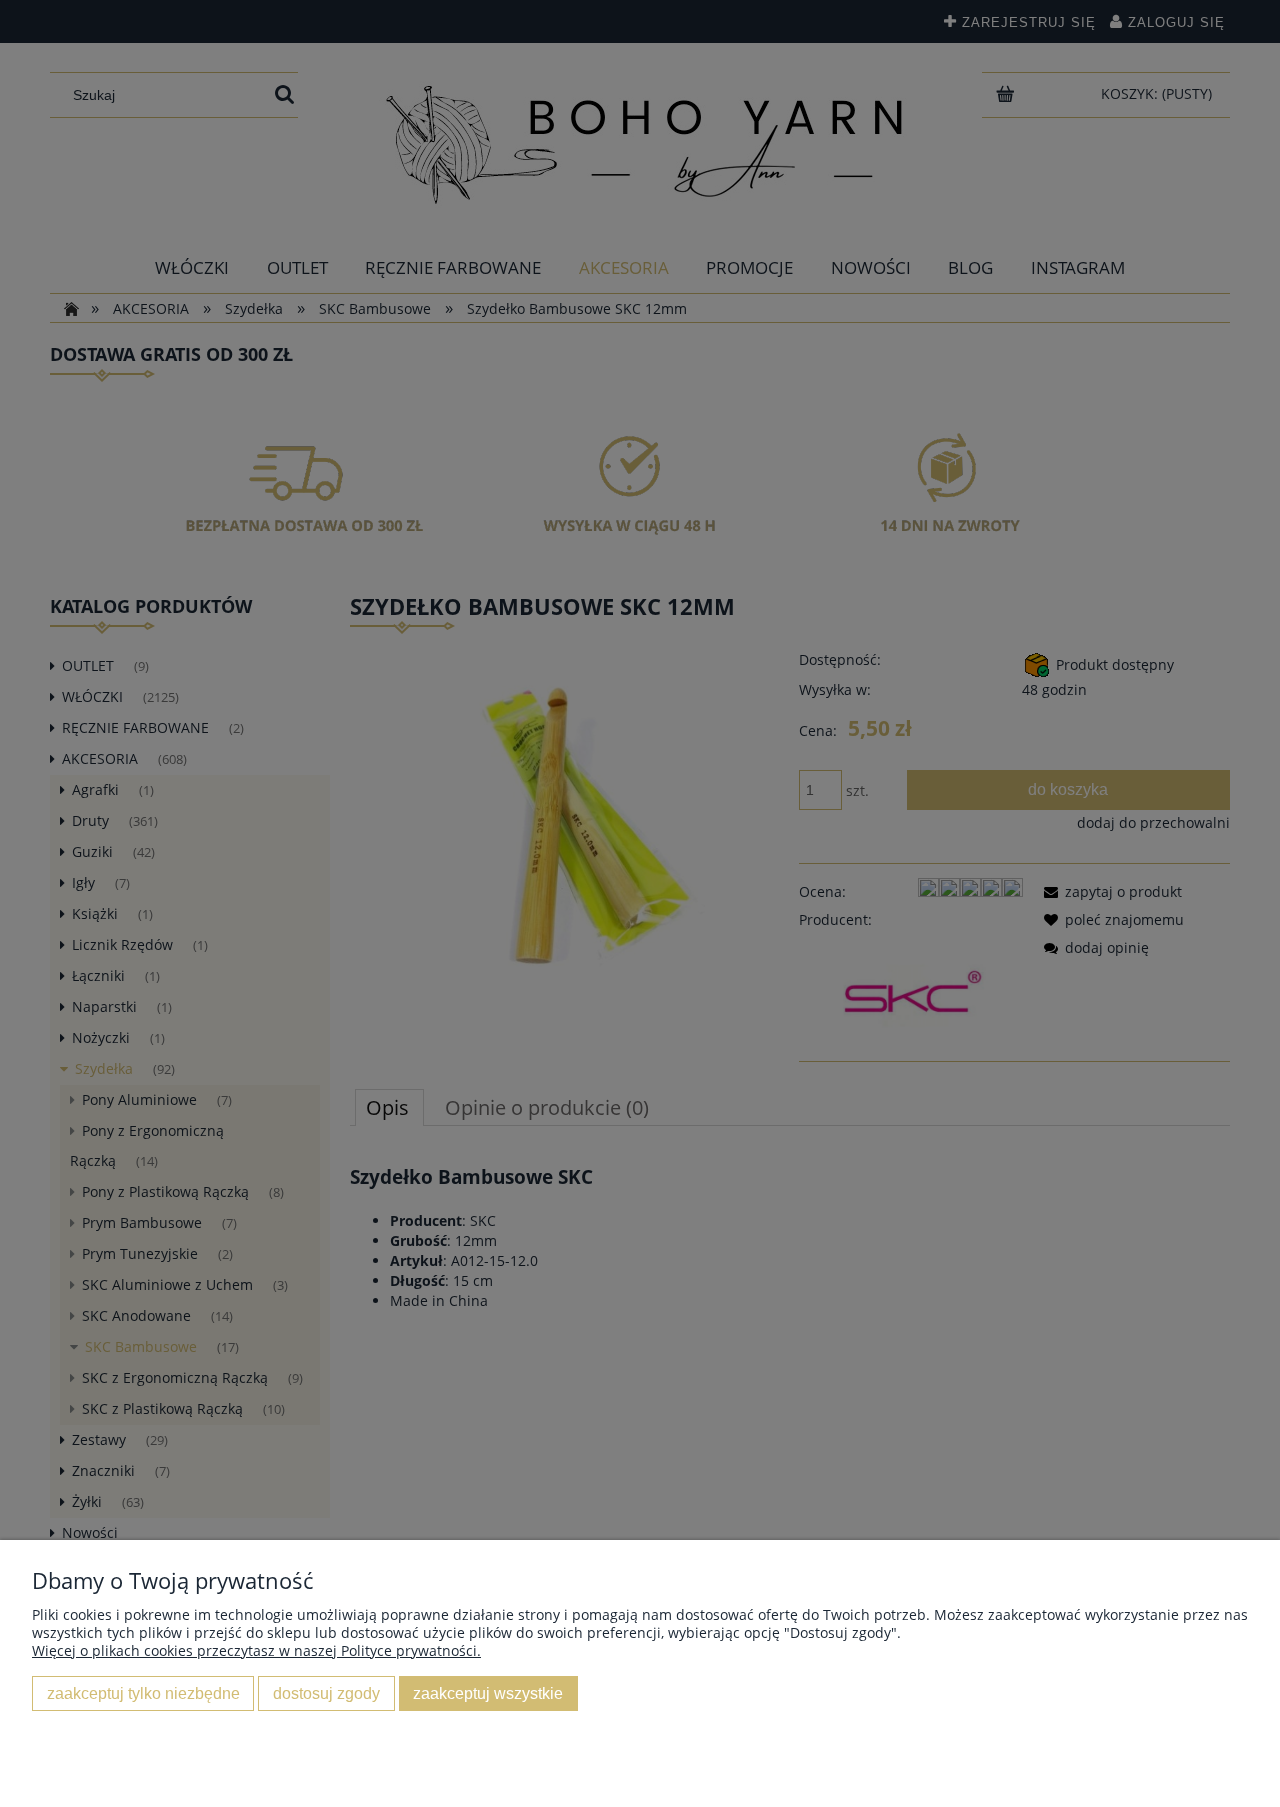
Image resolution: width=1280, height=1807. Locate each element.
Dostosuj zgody (326, 1693)
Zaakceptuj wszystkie (488, 1693)
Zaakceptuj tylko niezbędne (143, 1693)
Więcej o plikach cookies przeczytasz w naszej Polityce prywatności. (256, 1650)
